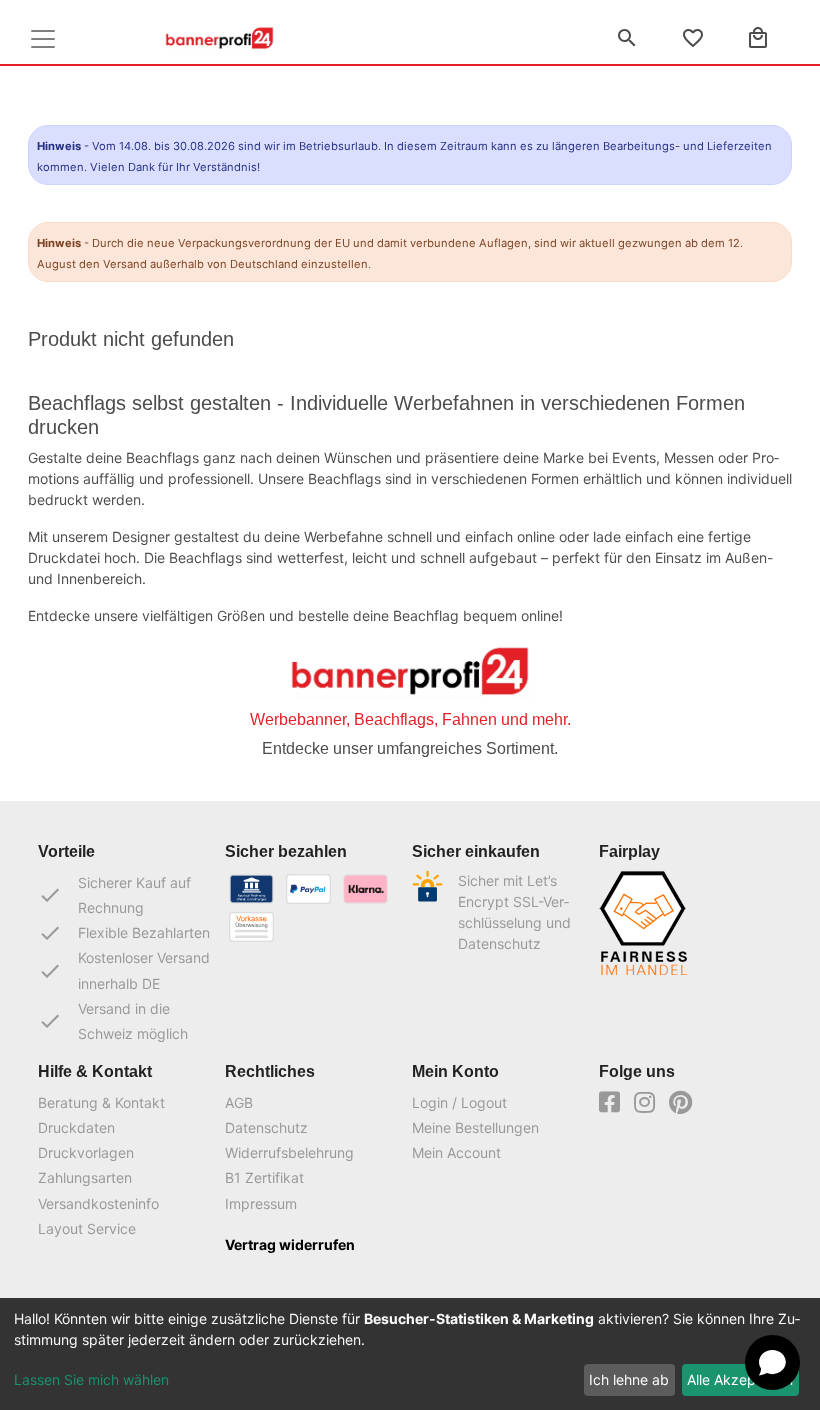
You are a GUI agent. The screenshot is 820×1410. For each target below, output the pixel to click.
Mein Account (456, 1152)
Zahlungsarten (85, 1177)
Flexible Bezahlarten (124, 933)
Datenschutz (266, 1127)
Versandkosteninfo (98, 1203)
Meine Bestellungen (475, 1127)
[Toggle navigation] (43, 39)
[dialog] (410, 1354)
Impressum (261, 1203)
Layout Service (87, 1228)
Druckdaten (76, 1127)
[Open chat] (772, 1362)
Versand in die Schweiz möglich (113, 1021)
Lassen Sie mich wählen (91, 1379)
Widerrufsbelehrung (289, 1152)
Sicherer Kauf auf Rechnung (114, 895)
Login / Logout (459, 1102)
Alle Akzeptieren (740, 1379)
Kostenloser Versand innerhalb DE (124, 970)
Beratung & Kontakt (101, 1102)
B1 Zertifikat (264, 1177)
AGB (239, 1102)
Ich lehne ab (629, 1379)
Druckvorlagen (86, 1152)
